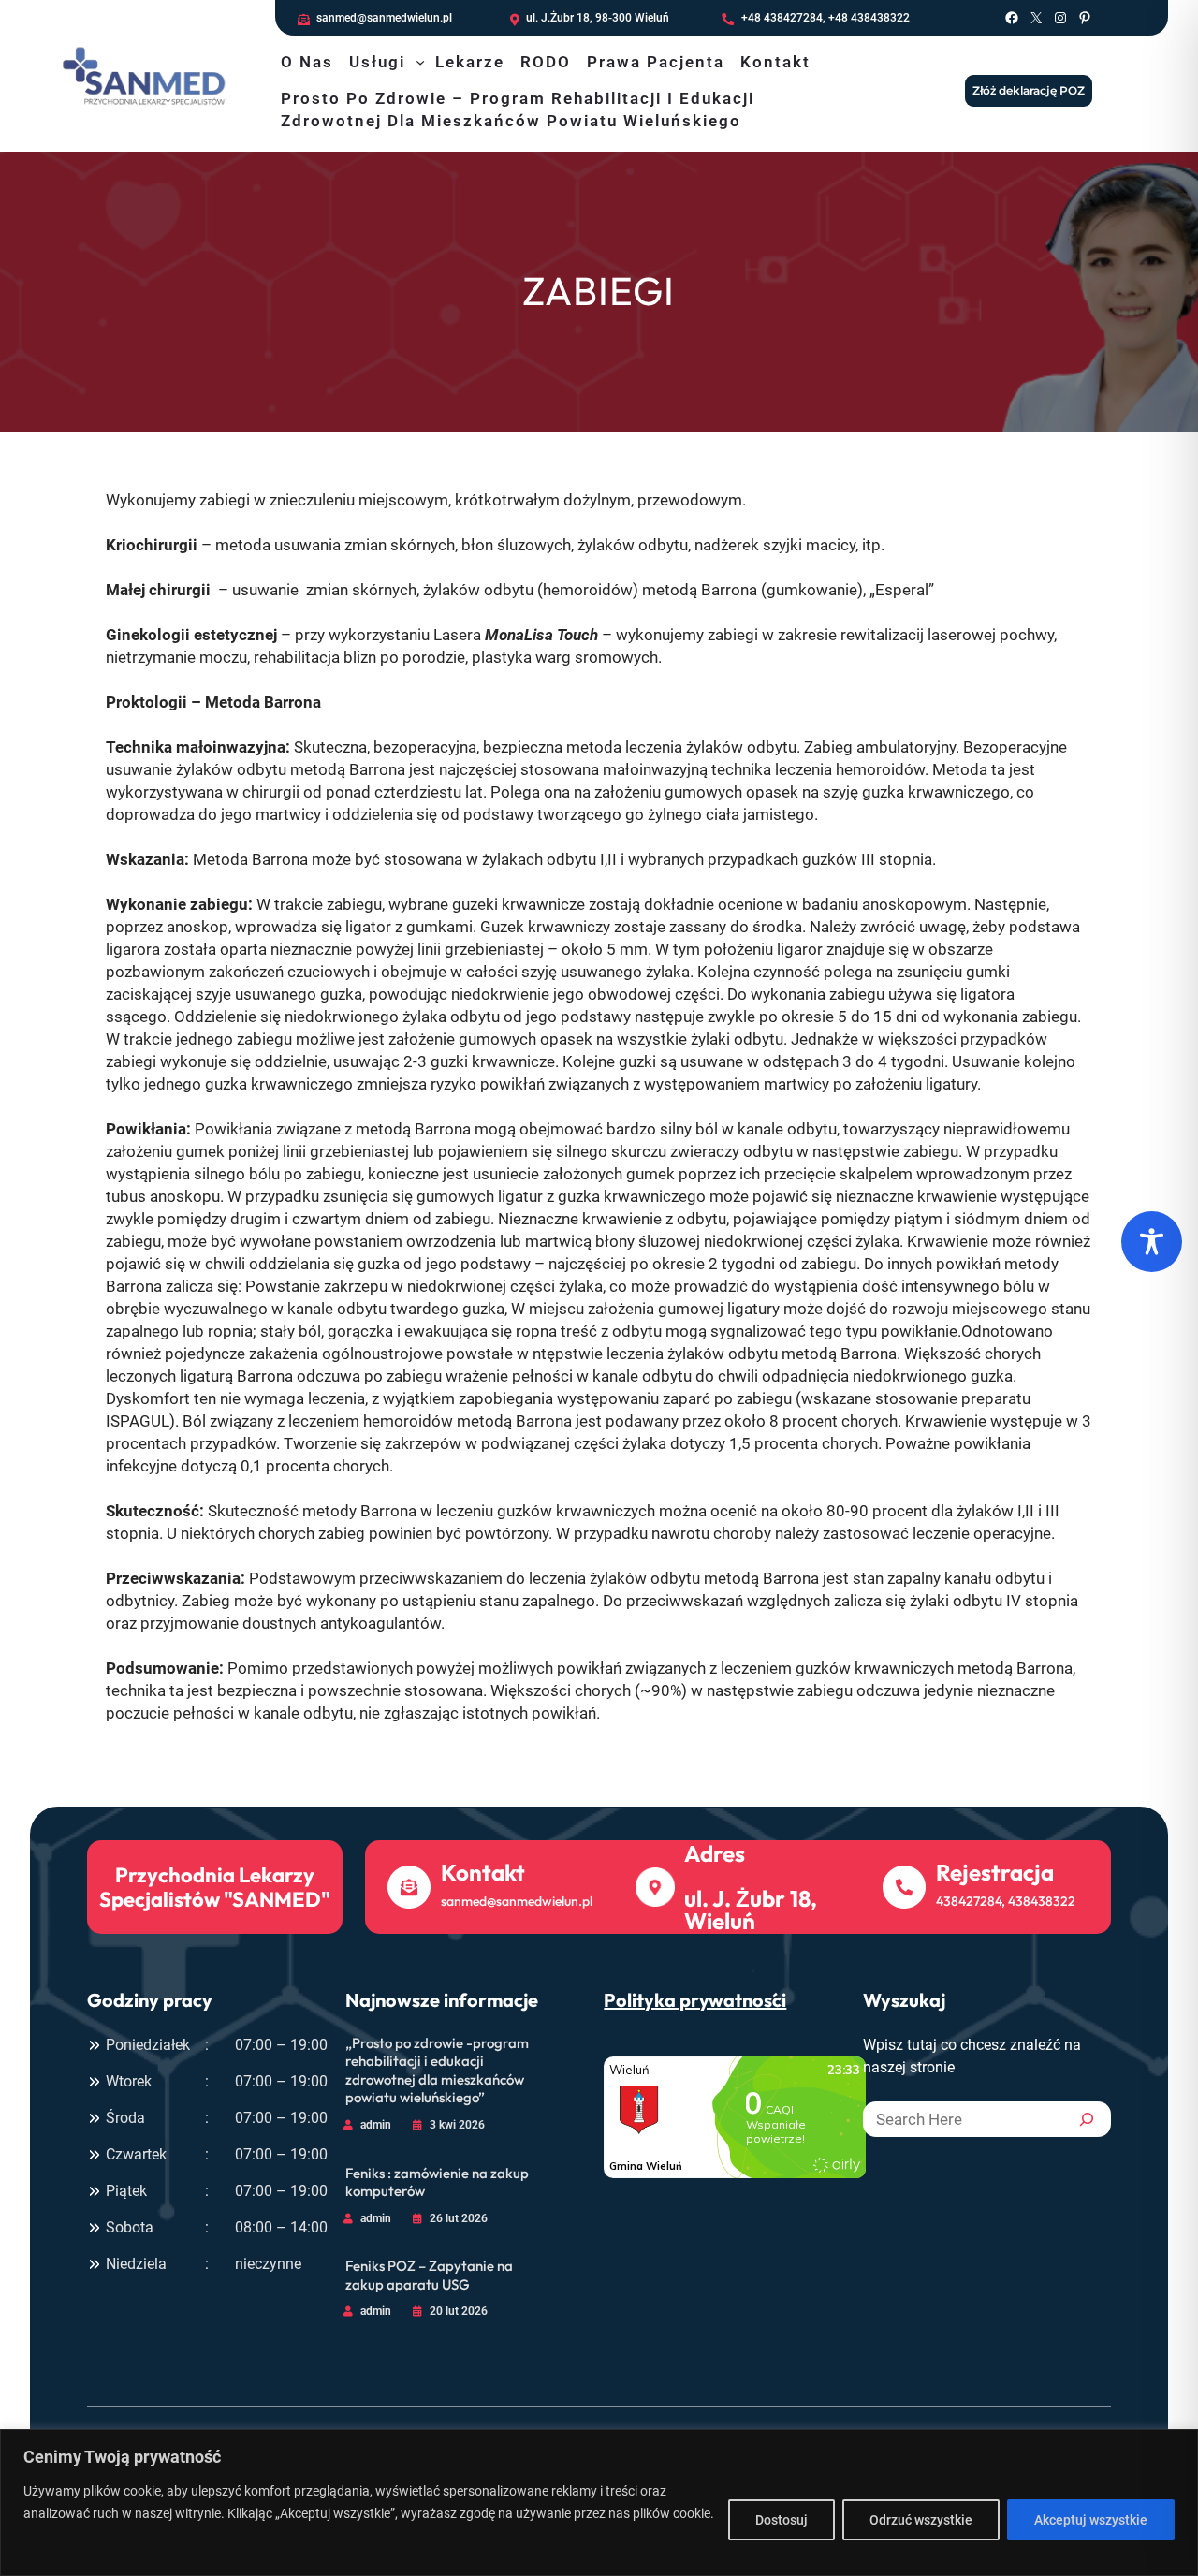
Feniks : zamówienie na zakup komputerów (437, 2182)
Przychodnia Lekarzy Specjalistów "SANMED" (215, 1886)
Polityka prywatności (695, 2000)
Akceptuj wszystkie (1091, 2520)
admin (376, 2125)
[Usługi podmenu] (420, 62)
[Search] (1087, 2119)
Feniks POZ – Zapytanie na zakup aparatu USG (429, 2275)
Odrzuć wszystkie (921, 2520)
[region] (599, 2503)
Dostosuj (782, 2520)
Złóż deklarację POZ (1029, 90)
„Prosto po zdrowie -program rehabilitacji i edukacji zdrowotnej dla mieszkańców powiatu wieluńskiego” (437, 2071)
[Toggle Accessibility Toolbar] (1152, 1242)
